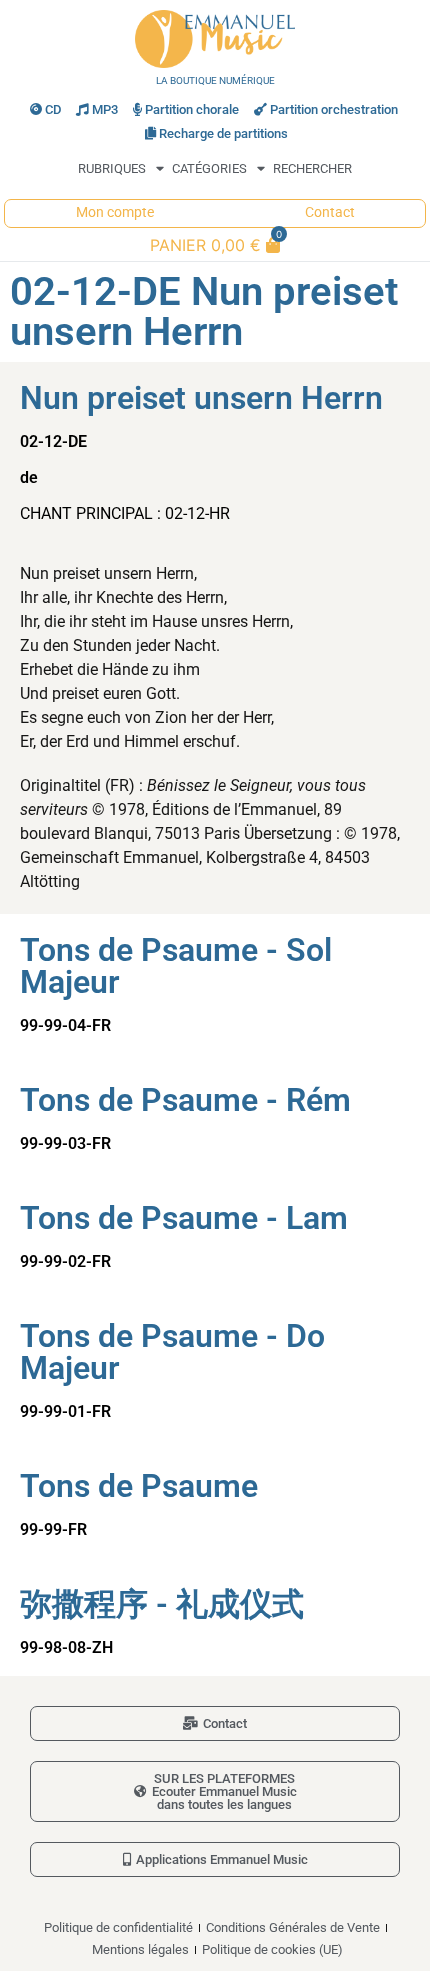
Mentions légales (140, 1949)
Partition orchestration (334, 109)
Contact (330, 212)
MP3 (105, 109)
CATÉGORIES (209, 168)
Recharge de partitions (223, 133)
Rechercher (312, 168)
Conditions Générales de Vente (293, 1927)
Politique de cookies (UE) (272, 1949)
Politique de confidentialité (118, 1927)
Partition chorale (192, 109)
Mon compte (115, 212)
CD (53, 109)
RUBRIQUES (112, 168)
